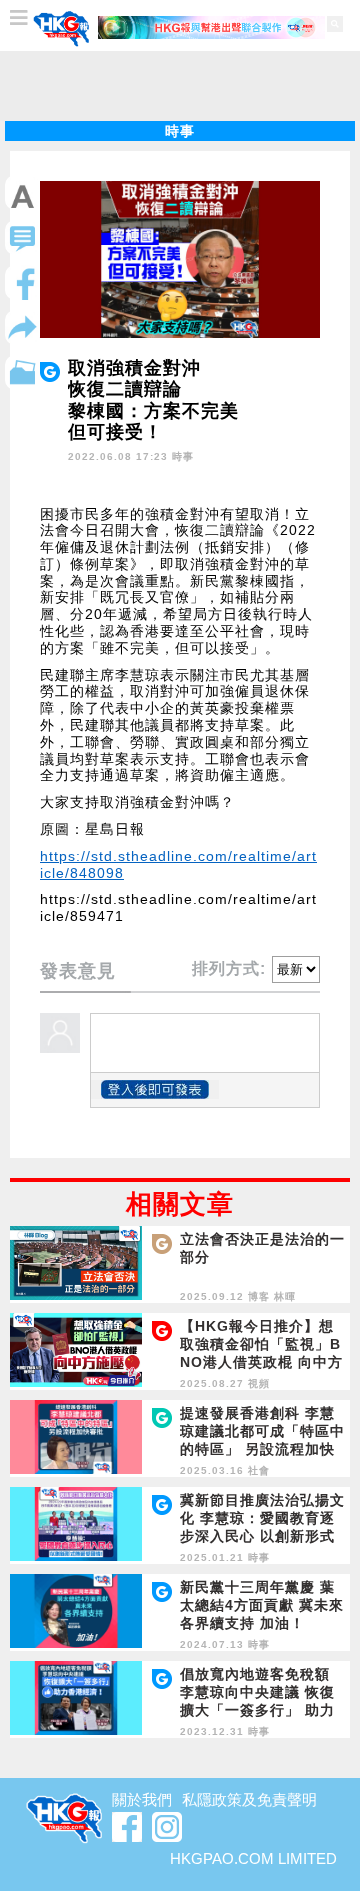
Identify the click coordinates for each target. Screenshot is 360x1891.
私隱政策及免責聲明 (249, 1799)
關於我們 (142, 1799)
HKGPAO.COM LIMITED (253, 1858)
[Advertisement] (180, 86)
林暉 (285, 1296)
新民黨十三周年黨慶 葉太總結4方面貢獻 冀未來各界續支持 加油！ (262, 1605)
